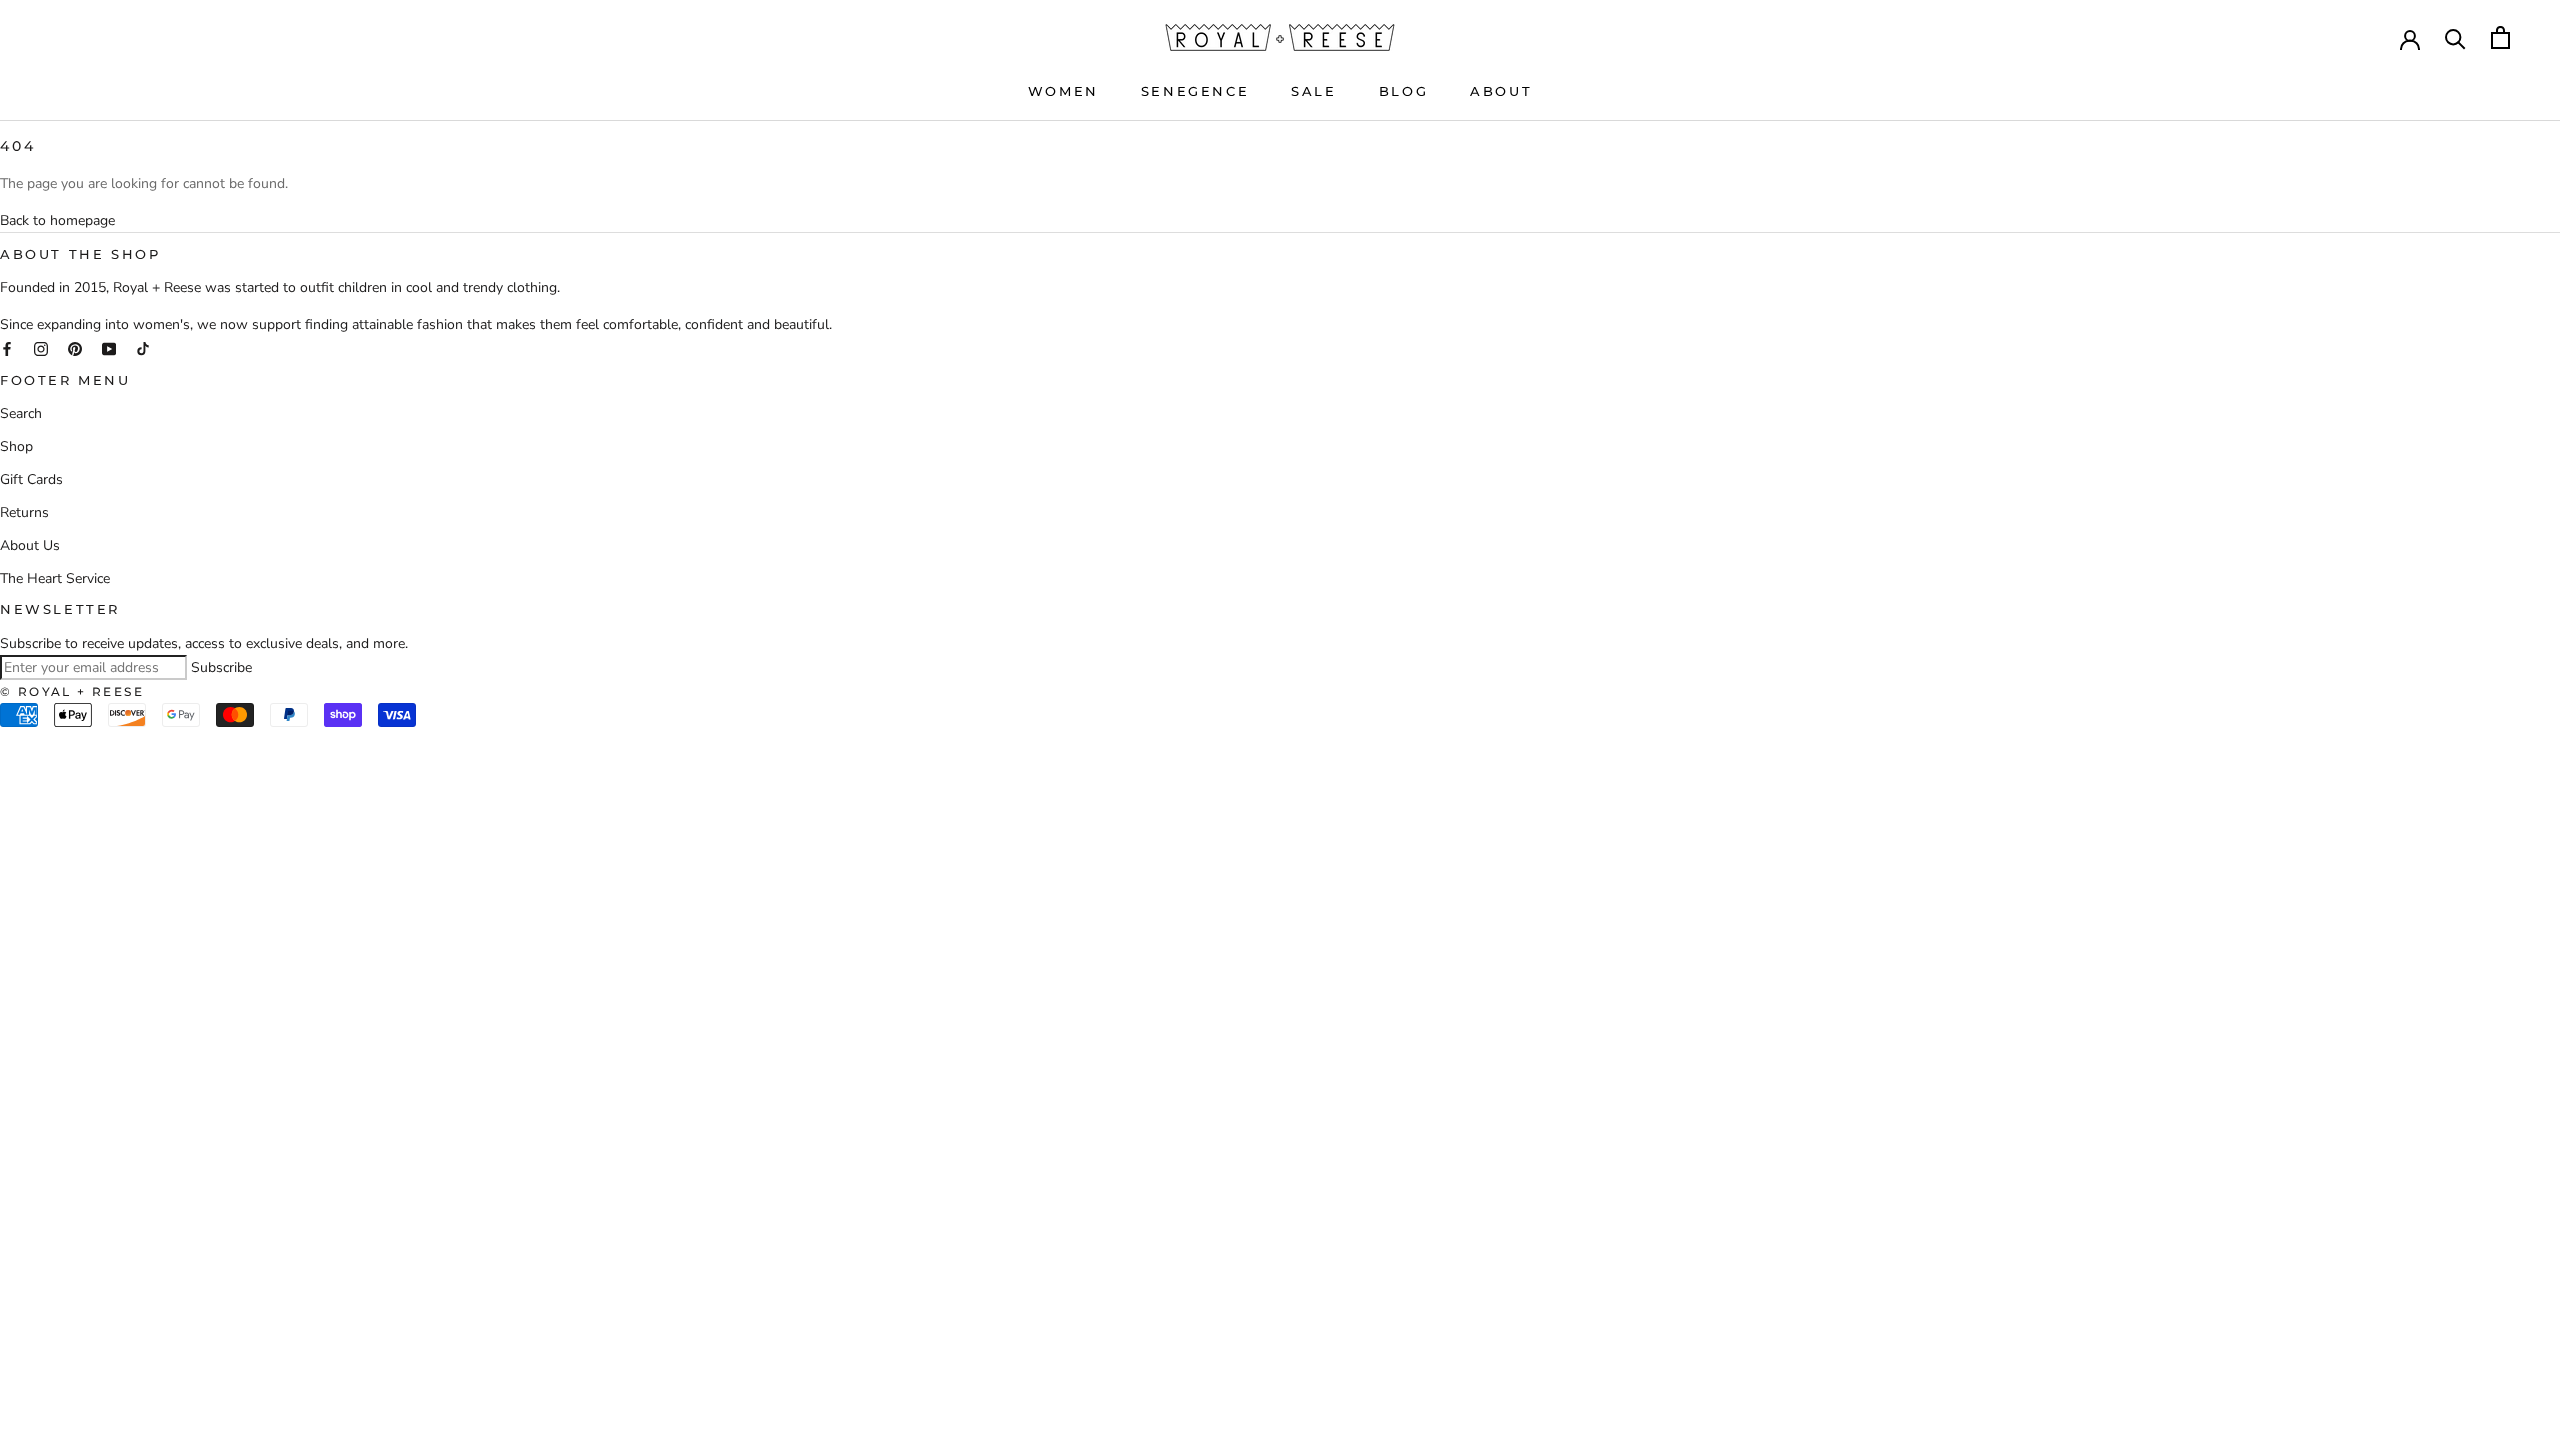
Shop (16, 446)
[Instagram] (41, 347)
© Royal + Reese (72, 691)
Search (21, 413)
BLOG (1403, 91)
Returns (24, 512)
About (1501, 91)
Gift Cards (31, 479)
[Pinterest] (75, 347)
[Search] (2455, 37)
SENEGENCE (1195, 91)
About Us (30, 545)
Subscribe (221, 667)
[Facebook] (7, 347)
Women (1063, 91)
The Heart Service (55, 578)
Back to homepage (57, 220)
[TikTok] (143, 347)
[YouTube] (109, 347)
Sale (1313, 91)
